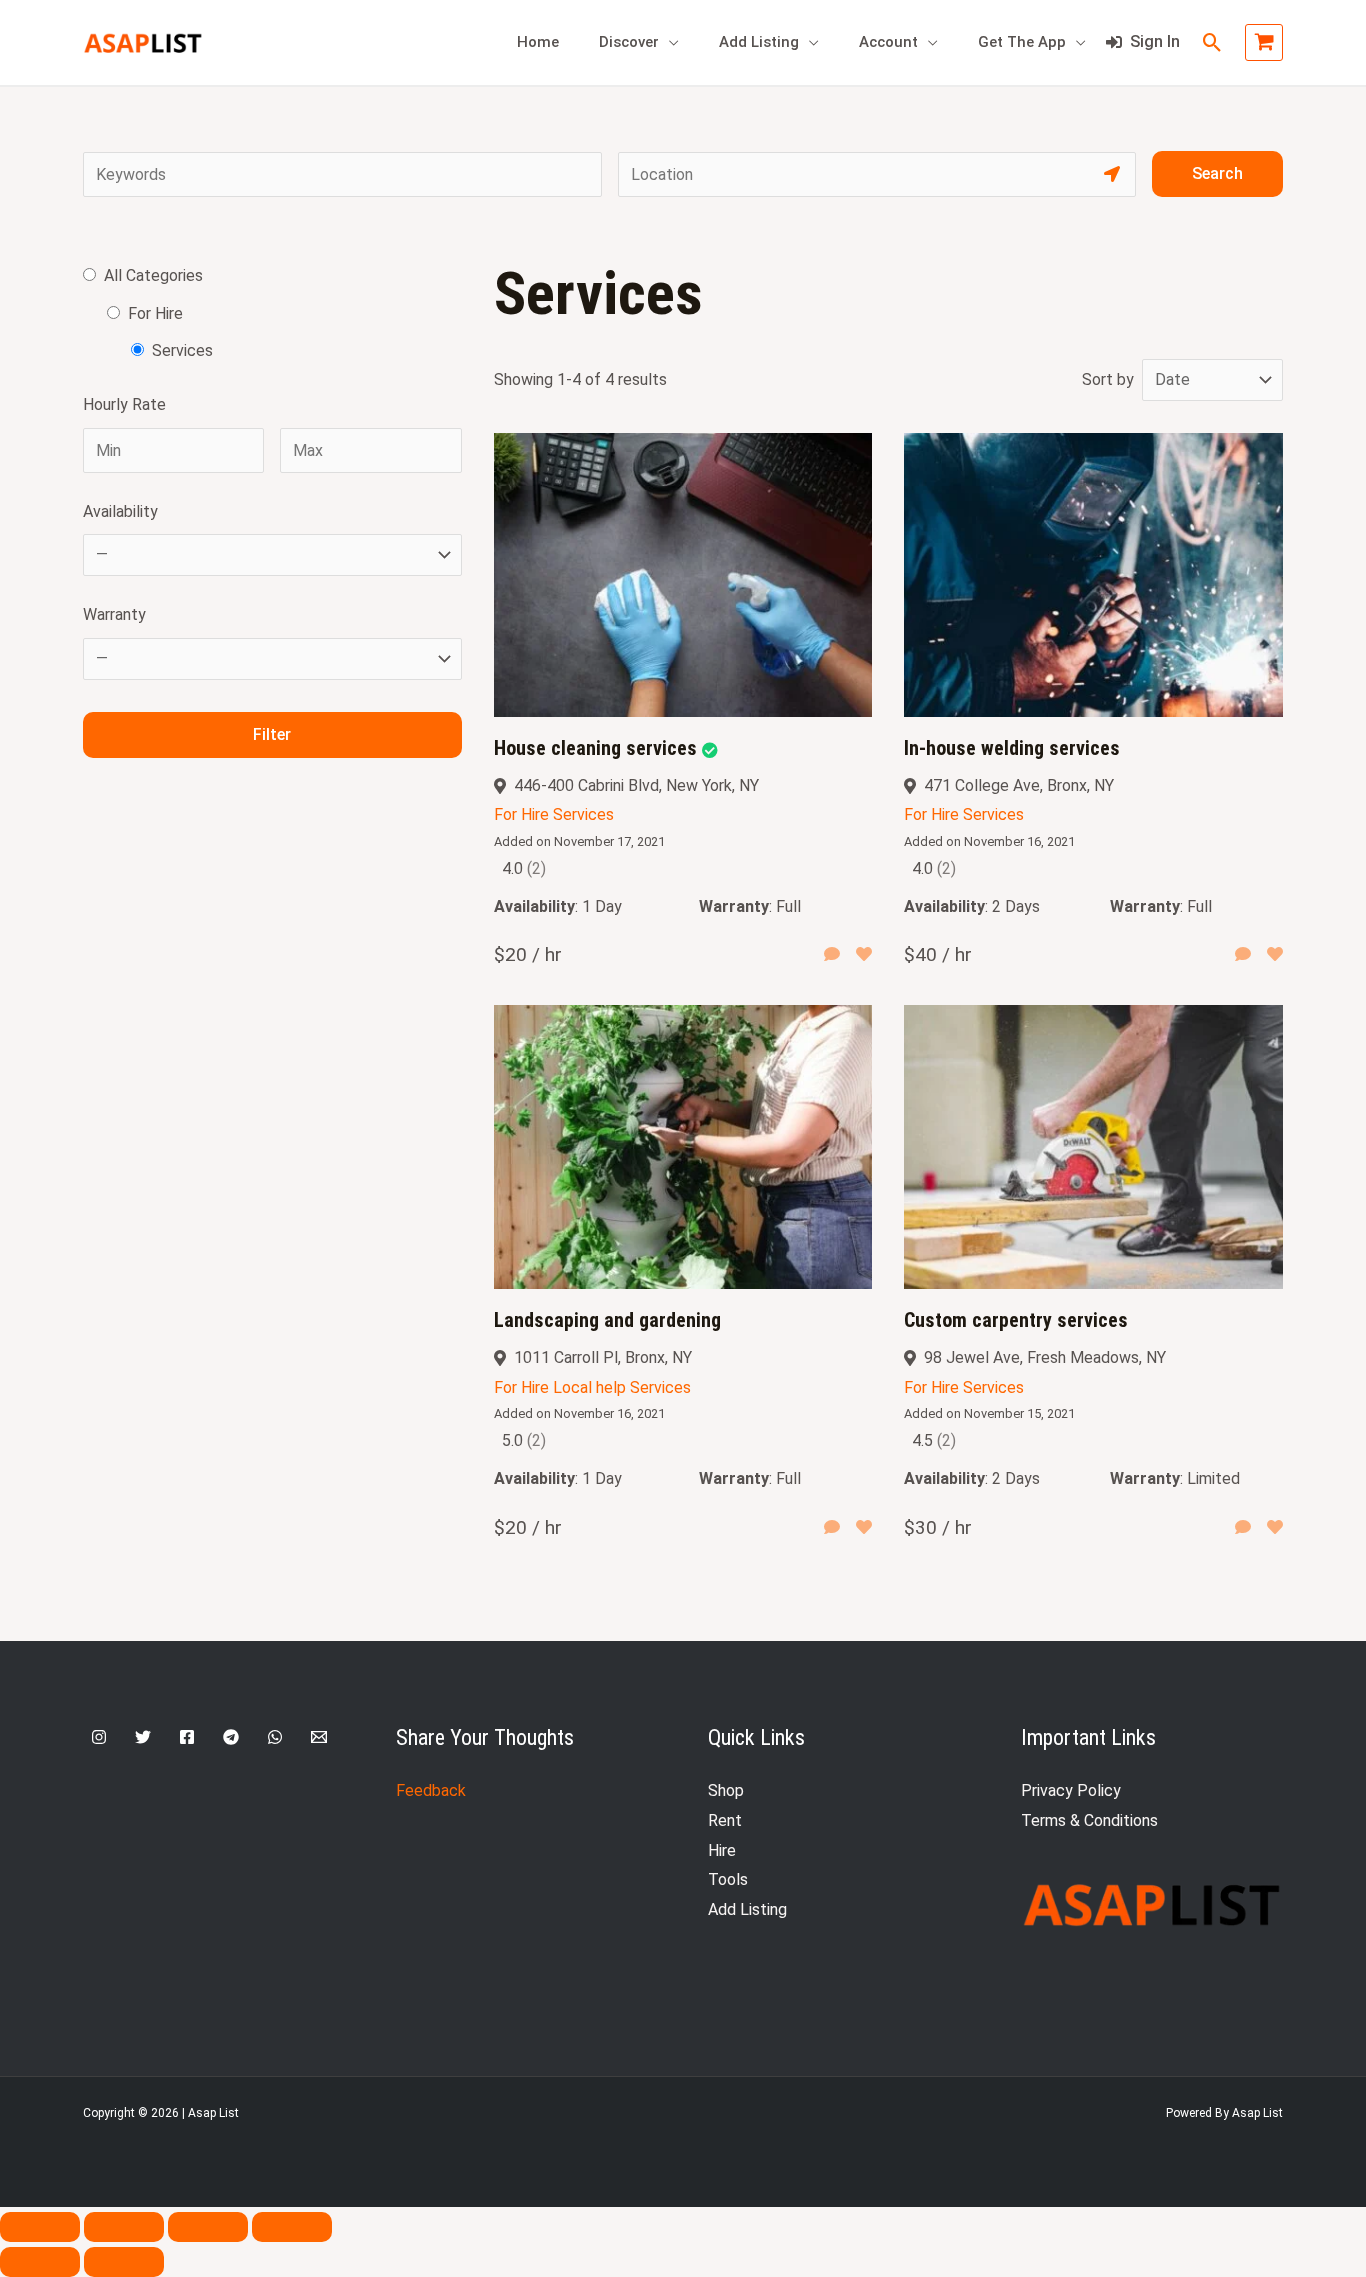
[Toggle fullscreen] (124, 2227)
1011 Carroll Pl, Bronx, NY (603, 1357)
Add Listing (759, 42)
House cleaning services (595, 748)
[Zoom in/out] (40, 2227)
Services (583, 814)
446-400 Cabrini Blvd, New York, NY (636, 785)
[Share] (208, 2227)
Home (538, 42)
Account (888, 42)
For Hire (521, 814)
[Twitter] (143, 1737)
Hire (722, 1850)
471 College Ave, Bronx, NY (1019, 785)
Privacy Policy (1071, 1790)
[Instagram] (99, 1737)
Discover (629, 42)
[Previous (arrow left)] (40, 2262)
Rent (725, 1820)
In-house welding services (1012, 748)
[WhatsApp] (275, 1737)
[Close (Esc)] (292, 2227)
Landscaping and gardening (607, 1320)
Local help (589, 1387)
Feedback (431, 1790)
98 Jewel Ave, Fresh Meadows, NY (1045, 1357)
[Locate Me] (1112, 174)
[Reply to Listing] (832, 955)
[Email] (319, 1737)
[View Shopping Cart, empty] (1264, 43)
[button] (1212, 42)
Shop (726, 1790)
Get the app (1022, 42)
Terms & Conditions (1089, 1820)
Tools (728, 1879)
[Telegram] (231, 1737)
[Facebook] (187, 1737)
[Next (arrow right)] (124, 2262)
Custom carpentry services (1016, 1320)
